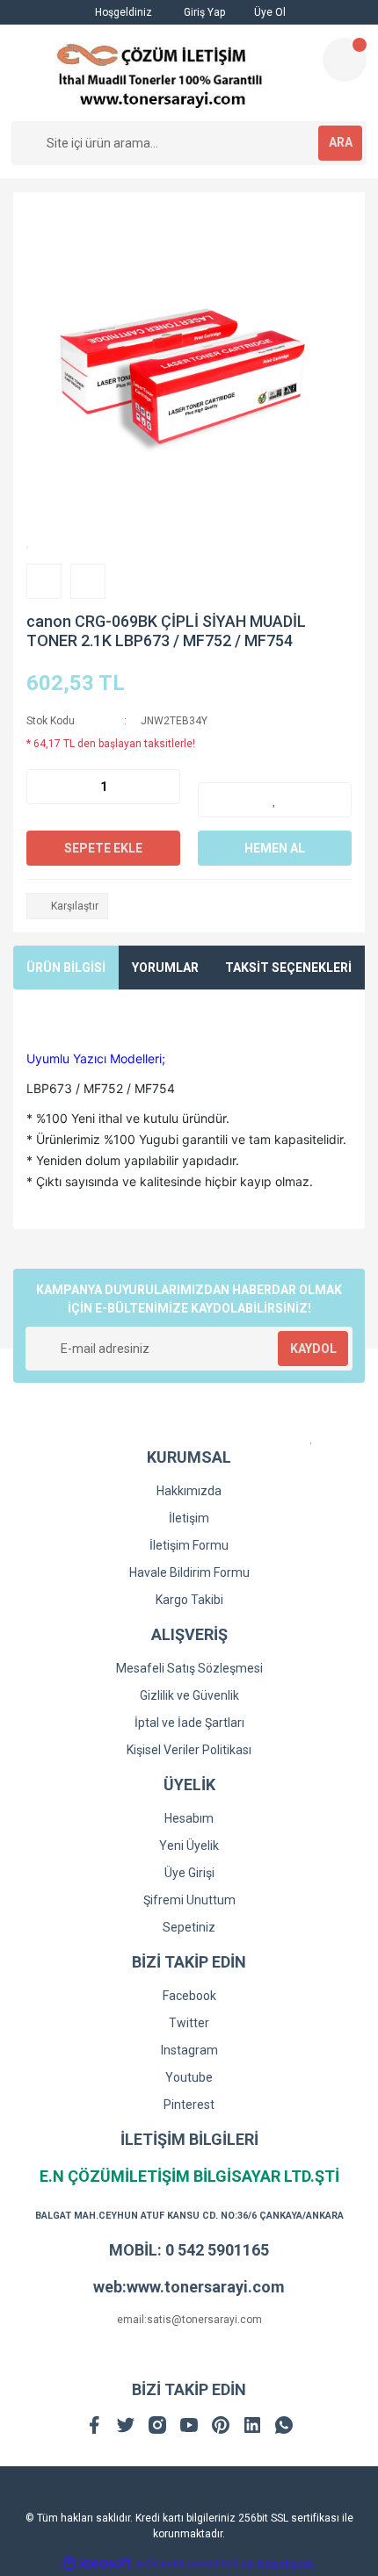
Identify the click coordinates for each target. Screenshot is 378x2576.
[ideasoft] (97, 2564)
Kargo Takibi (189, 1600)
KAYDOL (313, 1349)
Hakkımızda (189, 1491)
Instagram (189, 2050)
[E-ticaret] (187, 2564)
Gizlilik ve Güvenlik (189, 1695)
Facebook (189, 1996)
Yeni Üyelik (189, 1846)
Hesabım (189, 1818)
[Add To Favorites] (275, 800)
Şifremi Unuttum (189, 1900)
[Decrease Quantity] (40, 787)
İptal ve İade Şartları (189, 1723)
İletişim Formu (189, 1545)
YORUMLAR (165, 968)
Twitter (189, 2023)
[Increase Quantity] (166, 787)
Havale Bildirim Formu (189, 1572)
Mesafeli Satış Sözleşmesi (189, 1668)
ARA (341, 142)
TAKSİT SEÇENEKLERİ (288, 968)
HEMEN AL (275, 848)
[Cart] (345, 60)
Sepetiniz (189, 1927)
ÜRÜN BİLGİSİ (66, 968)
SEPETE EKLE (103, 848)
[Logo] (160, 73)
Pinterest (189, 2105)
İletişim (189, 1518)
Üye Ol (269, 12)
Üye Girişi (189, 1873)
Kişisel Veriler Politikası (189, 1750)
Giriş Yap (203, 12)
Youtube (189, 2077)
